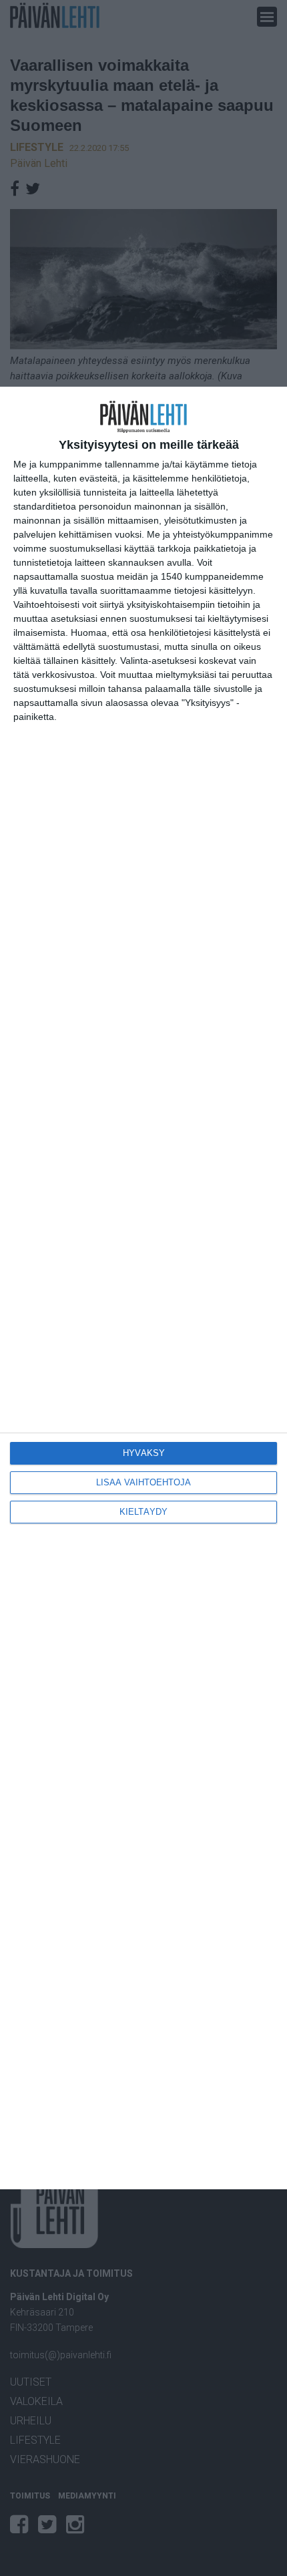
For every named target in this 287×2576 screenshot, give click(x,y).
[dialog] (143, 1288)
